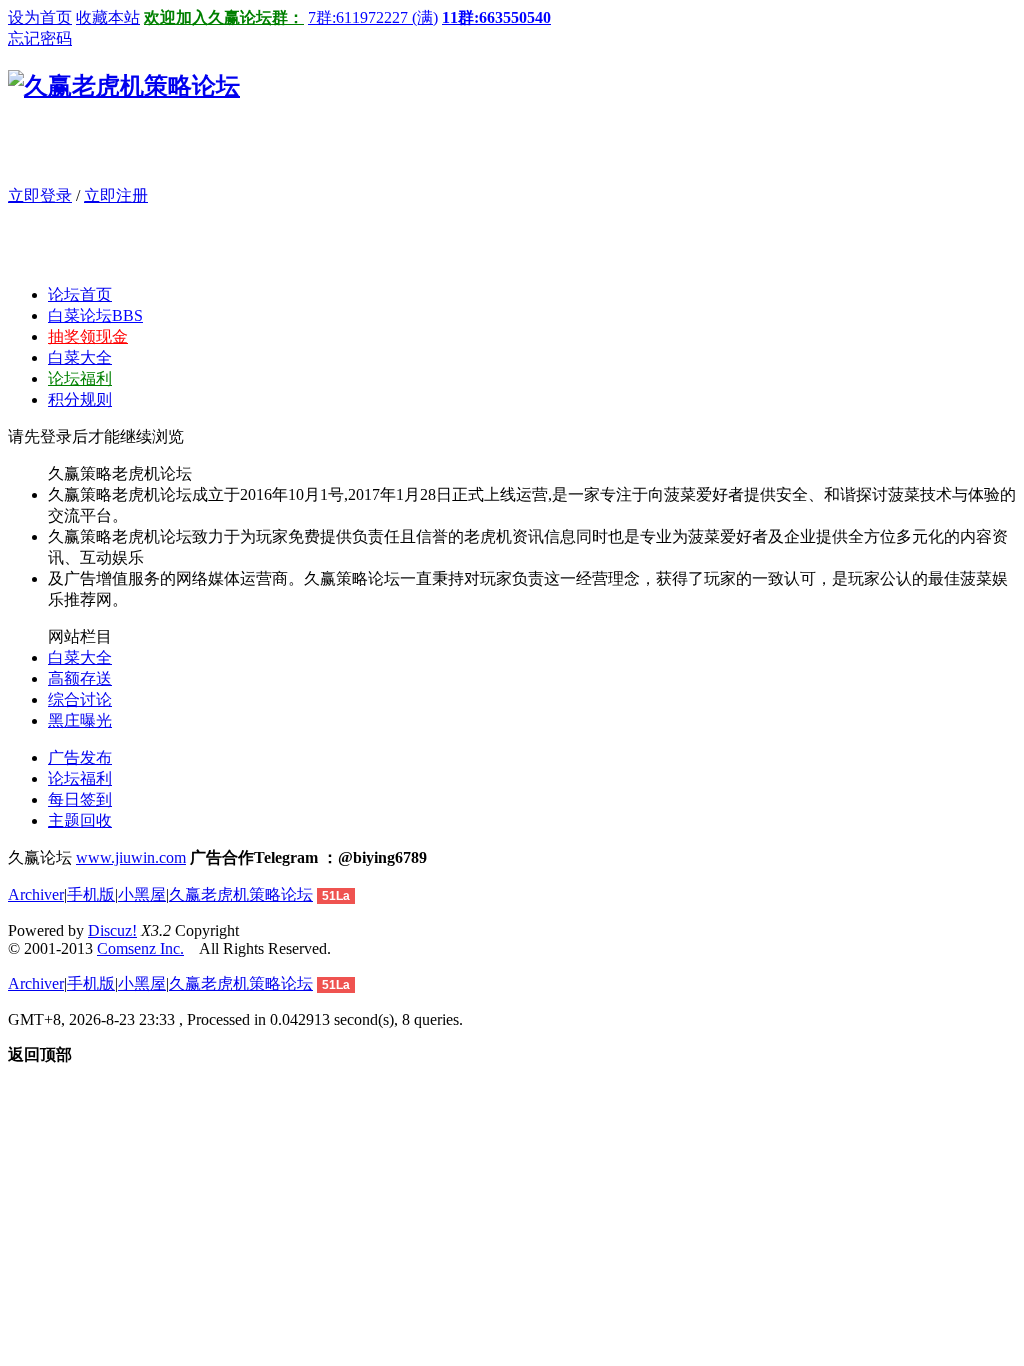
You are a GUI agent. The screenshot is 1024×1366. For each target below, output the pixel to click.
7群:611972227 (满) (373, 17)
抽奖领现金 (88, 336)
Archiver (36, 894)
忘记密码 (40, 38)
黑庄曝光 (80, 720)
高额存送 (80, 678)
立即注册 (116, 195)
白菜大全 (80, 357)
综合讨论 (80, 699)
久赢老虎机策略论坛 (241, 894)
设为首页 (40, 17)
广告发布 (80, 757)
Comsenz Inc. (140, 948)
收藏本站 (108, 17)
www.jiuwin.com (131, 857)
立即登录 (40, 195)
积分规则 (80, 399)
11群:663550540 (496, 17)
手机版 (91, 894)
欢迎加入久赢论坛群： (224, 17)
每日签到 (80, 799)
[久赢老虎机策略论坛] (124, 86)
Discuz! (112, 930)
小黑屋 (142, 894)
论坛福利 (80, 378)
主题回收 (80, 820)
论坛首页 (80, 294)
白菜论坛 (95, 315)
